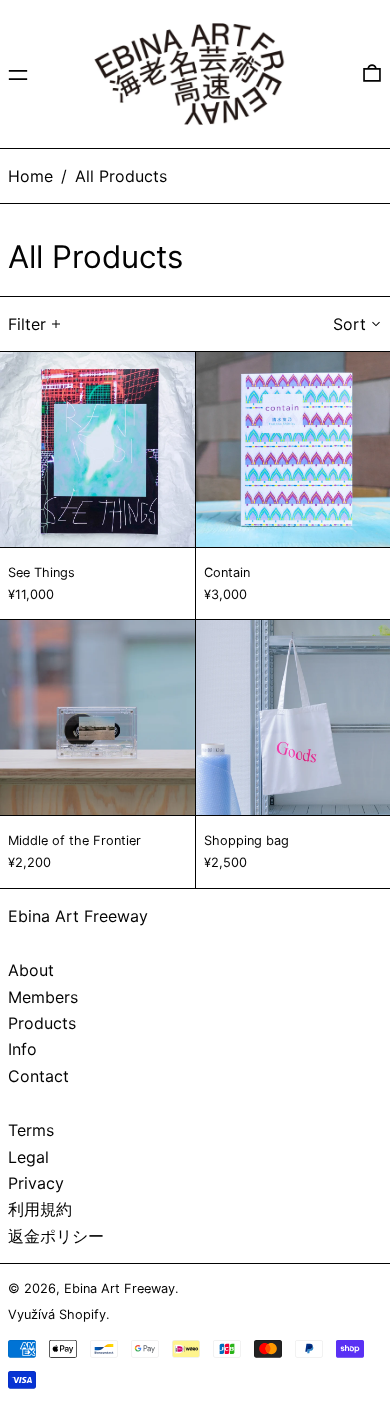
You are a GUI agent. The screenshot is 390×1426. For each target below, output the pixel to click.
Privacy (36, 1183)
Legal (28, 1157)
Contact (38, 1076)
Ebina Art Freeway (78, 916)
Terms (31, 1130)
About (31, 970)
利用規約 (40, 1209)
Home (30, 176)
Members (43, 997)
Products (42, 1023)
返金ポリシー (56, 1236)
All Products (121, 176)
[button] (372, 74)
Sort (349, 324)
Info (22, 1049)
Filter (27, 324)
